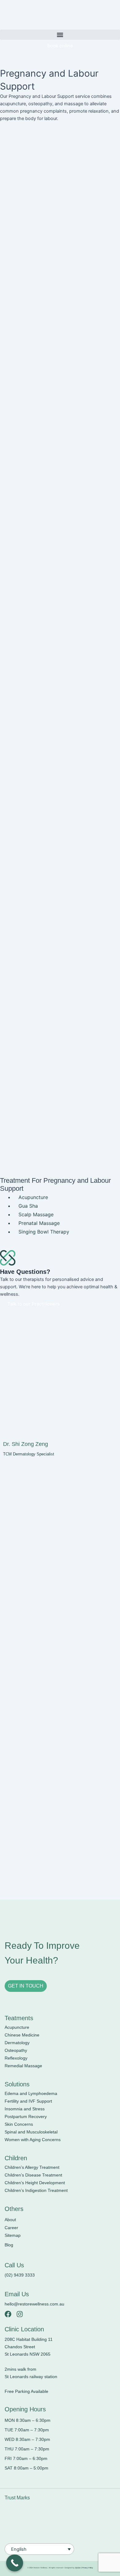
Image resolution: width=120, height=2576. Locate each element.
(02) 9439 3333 (20, 2275)
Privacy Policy (87, 2568)
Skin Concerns (19, 2124)
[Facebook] (8, 2314)
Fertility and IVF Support (28, 2101)
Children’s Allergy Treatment (32, 2167)
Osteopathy (16, 2050)
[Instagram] (20, 2314)
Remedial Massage (23, 2066)
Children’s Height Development (35, 2183)
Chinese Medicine (22, 2035)
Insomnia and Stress (25, 2109)
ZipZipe (78, 2568)
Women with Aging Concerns (33, 2140)
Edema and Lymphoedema (31, 2093)
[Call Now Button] (15, 2563)
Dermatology (17, 2043)
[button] (60, 35)
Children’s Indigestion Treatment (36, 2190)
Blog (9, 2245)
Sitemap (13, 2235)
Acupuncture (17, 2027)
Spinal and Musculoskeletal (31, 2132)
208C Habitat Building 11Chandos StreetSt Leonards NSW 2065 (29, 2347)
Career (11, 2228)
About (10, 2220)
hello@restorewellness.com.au (34, 2304)
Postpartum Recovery (26, 2117)
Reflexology (16, 2058)
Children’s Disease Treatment (33, 2175)
